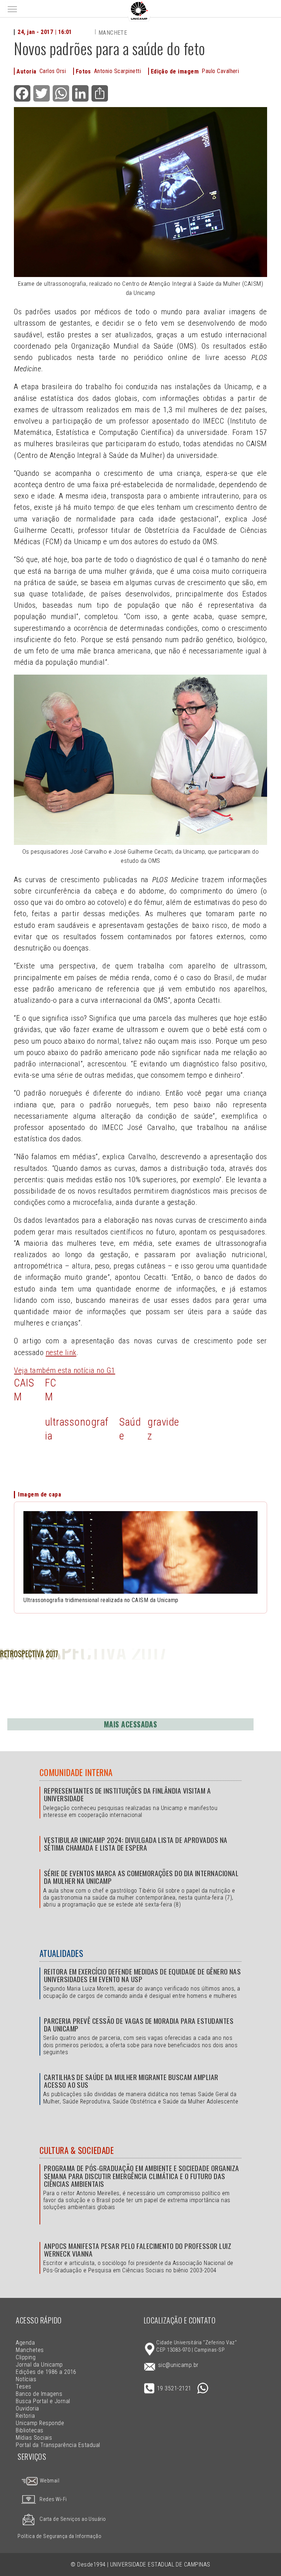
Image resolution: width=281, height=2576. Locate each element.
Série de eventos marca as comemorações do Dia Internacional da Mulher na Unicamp (141, 1877)
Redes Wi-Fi (53, 2499)
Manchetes (30, 2350)
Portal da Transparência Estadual (58, 2445)
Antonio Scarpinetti (117, 71)
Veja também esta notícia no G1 (64, 1370)
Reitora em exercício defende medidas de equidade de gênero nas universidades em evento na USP (143, 1975)
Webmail (49, 2481)
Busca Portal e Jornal (43, 2401)
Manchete (113, 33)
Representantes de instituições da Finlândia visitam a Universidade (127, 1794)
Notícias (26, 2379)
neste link (61, 1353)
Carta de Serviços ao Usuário (73, 2519)
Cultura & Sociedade (77, 2150)
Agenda (25, 2343)
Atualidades (61, 1953)
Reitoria (25, 2416)
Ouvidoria (27, 2408)
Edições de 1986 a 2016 (46, 2372)
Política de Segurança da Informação (59, 2536)
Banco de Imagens (39, 2394)
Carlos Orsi (53, 71)
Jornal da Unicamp (39, 2365)
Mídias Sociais (34, 2438)
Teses (23, 2387)
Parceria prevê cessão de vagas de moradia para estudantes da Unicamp (139, 2025)
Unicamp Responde (40, 2423)
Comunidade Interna (76, 1772)
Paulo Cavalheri (220, 71)
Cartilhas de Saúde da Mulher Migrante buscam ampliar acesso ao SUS (131, 2081)
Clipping (26, 2357)
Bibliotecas (29, 2430)
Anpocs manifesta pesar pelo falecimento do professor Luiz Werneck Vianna (138, 2250)
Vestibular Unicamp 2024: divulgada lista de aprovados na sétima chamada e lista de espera (136, 1844)
